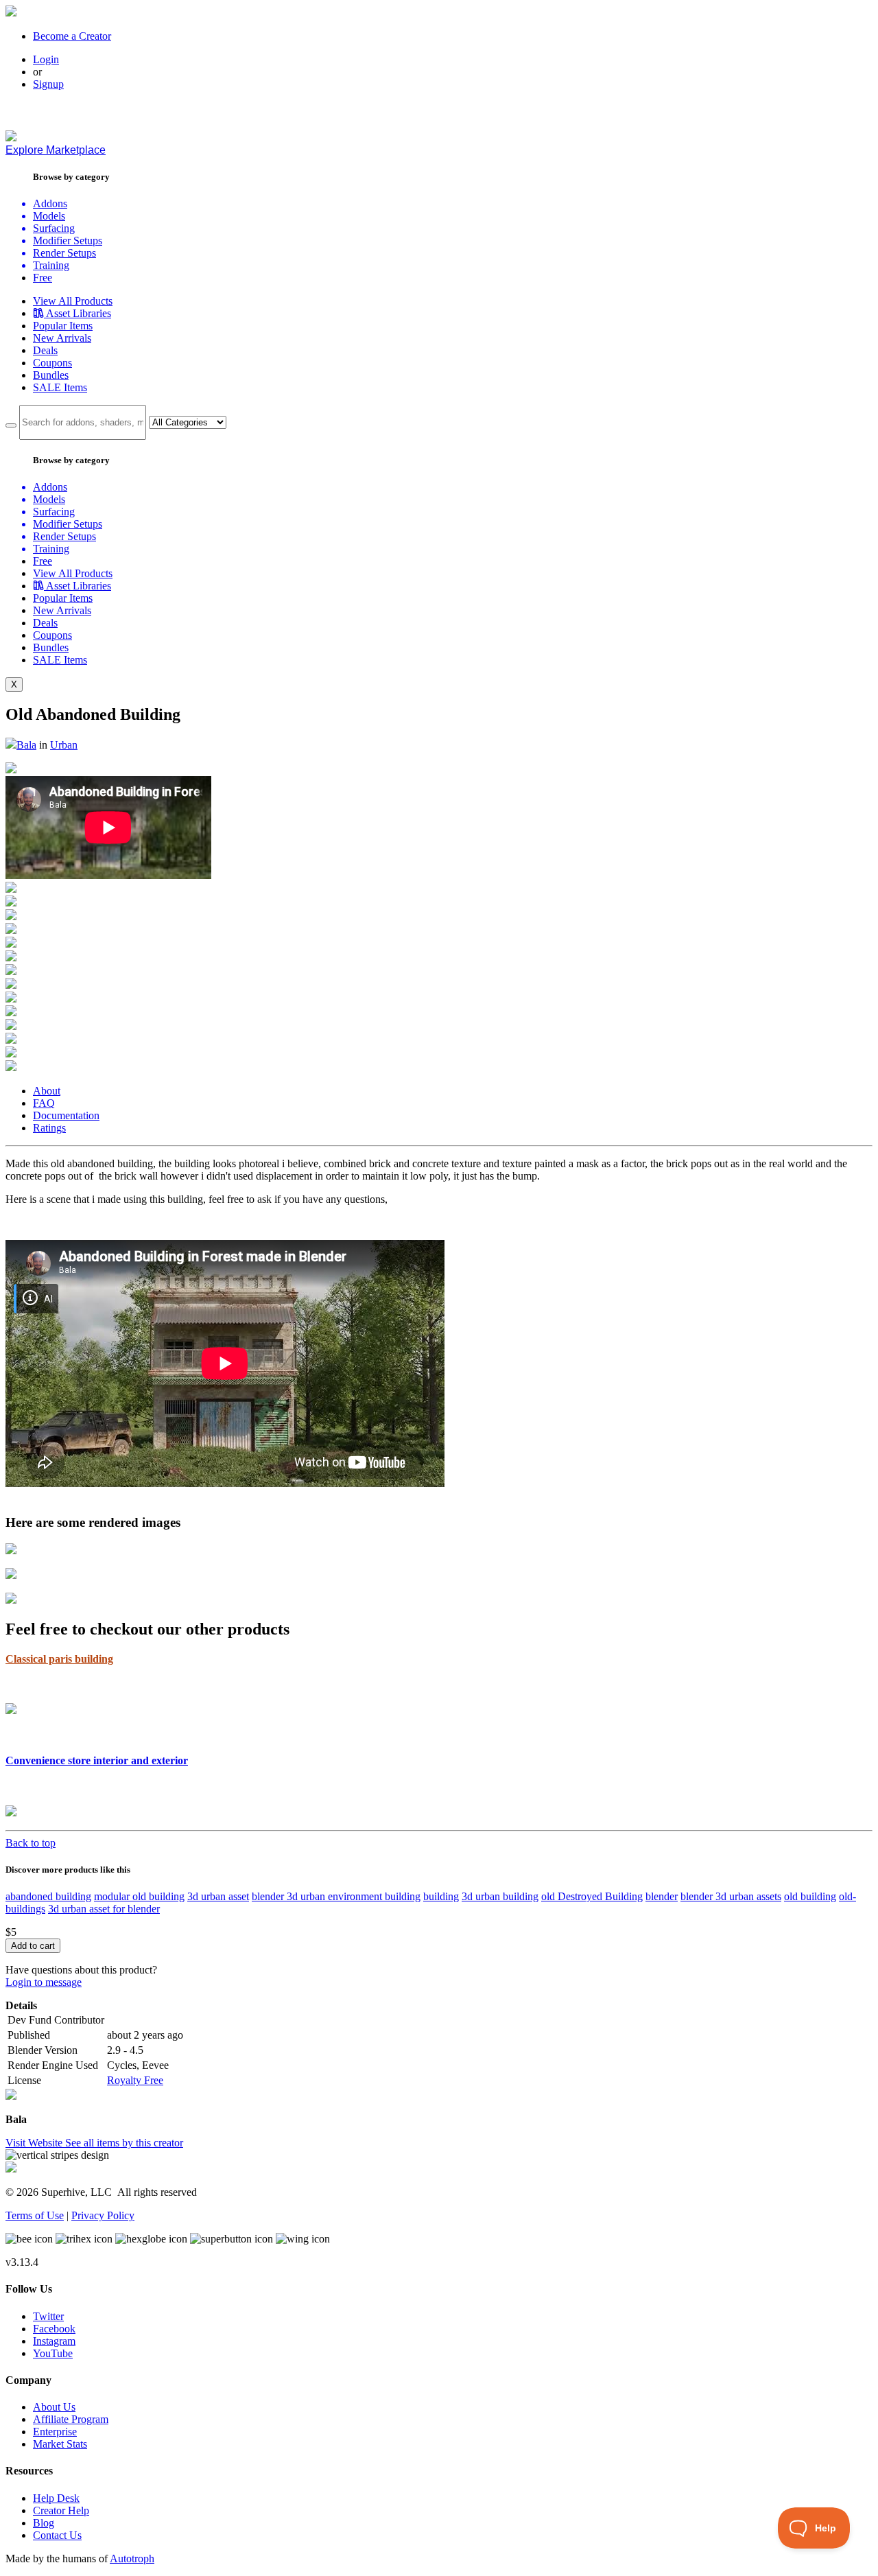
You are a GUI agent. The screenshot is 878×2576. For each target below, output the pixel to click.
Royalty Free (135, 2080)
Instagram (54, 2341)
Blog (44, 2523)
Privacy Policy (103, 2215)
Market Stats (60, 2444)
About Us (54, 2407)
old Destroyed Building (592, 1896)
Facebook (54, 2329)
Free (43, 278)
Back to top (31, 1843)
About (47, 1091)
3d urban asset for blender (104, 1909)
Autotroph (132, 2559)
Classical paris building (59, 1659)
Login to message (44, 1982)
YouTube (53, 2353)
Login (46, 59)
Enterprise (55, 2432)
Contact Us (57, 2535)
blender (662, 1896)
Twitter (48, 2316)
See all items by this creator (124, 2143)
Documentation (66, 1115)
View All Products (73, 301)
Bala (26, 745)
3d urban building (500, 1896)
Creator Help (61, 2510)
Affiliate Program (71, 2419)
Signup (48, 84)
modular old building (139, 1896)
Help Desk (56, 2498)
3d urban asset (218, 1896)
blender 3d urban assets (731, 1896)
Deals (45, 350)
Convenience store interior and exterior (97, 1760)
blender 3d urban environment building (336, 1896)
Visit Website (35, 2143)
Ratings (49, 1128)
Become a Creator (72, 36)
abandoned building (48, 1896)
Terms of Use (35, 2215)
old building (810, 1896)
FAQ (44, 1103)
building (441, 1896)
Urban (64, 745)
